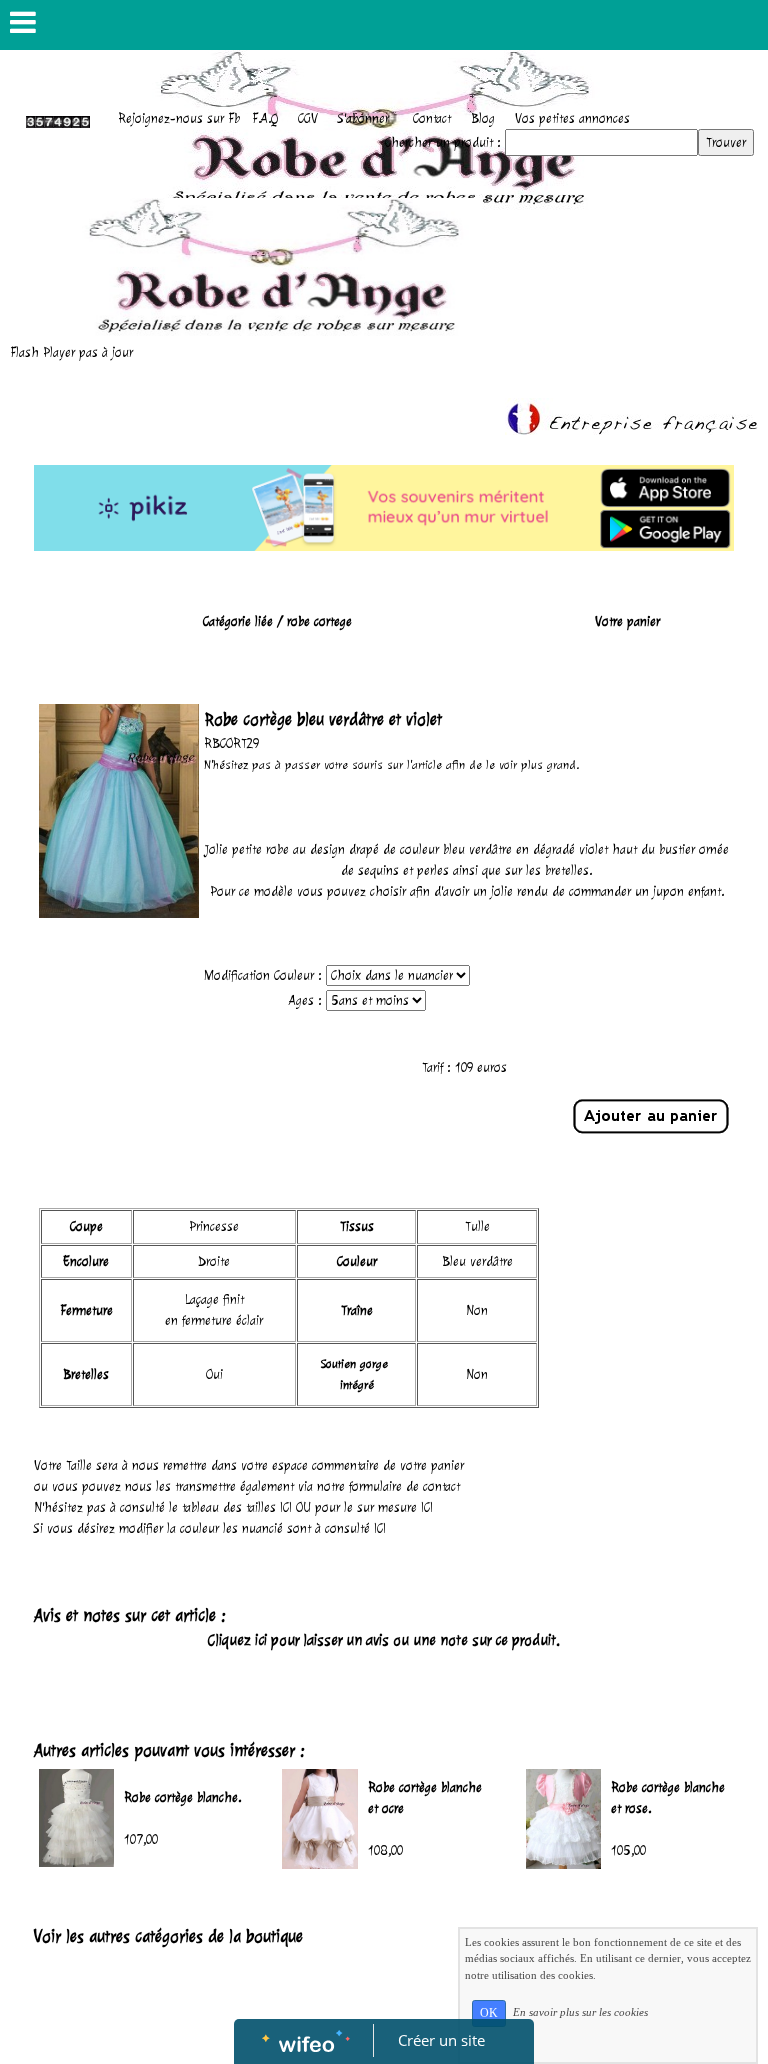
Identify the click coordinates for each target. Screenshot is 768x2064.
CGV (308, 118)
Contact (432, 118)
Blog (483, 118)
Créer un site (441, 2040)
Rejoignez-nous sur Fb (179, 118)
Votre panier (627, 621)
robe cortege (319, 621)
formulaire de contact (404, 1486)
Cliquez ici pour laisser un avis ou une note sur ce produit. (384, 1640)
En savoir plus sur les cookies (580, 2012)
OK (489, 2013)
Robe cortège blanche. (182, 1797)
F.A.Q (265, 118)
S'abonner (363, 118)
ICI (286, 1507)
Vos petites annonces (572, 118)
